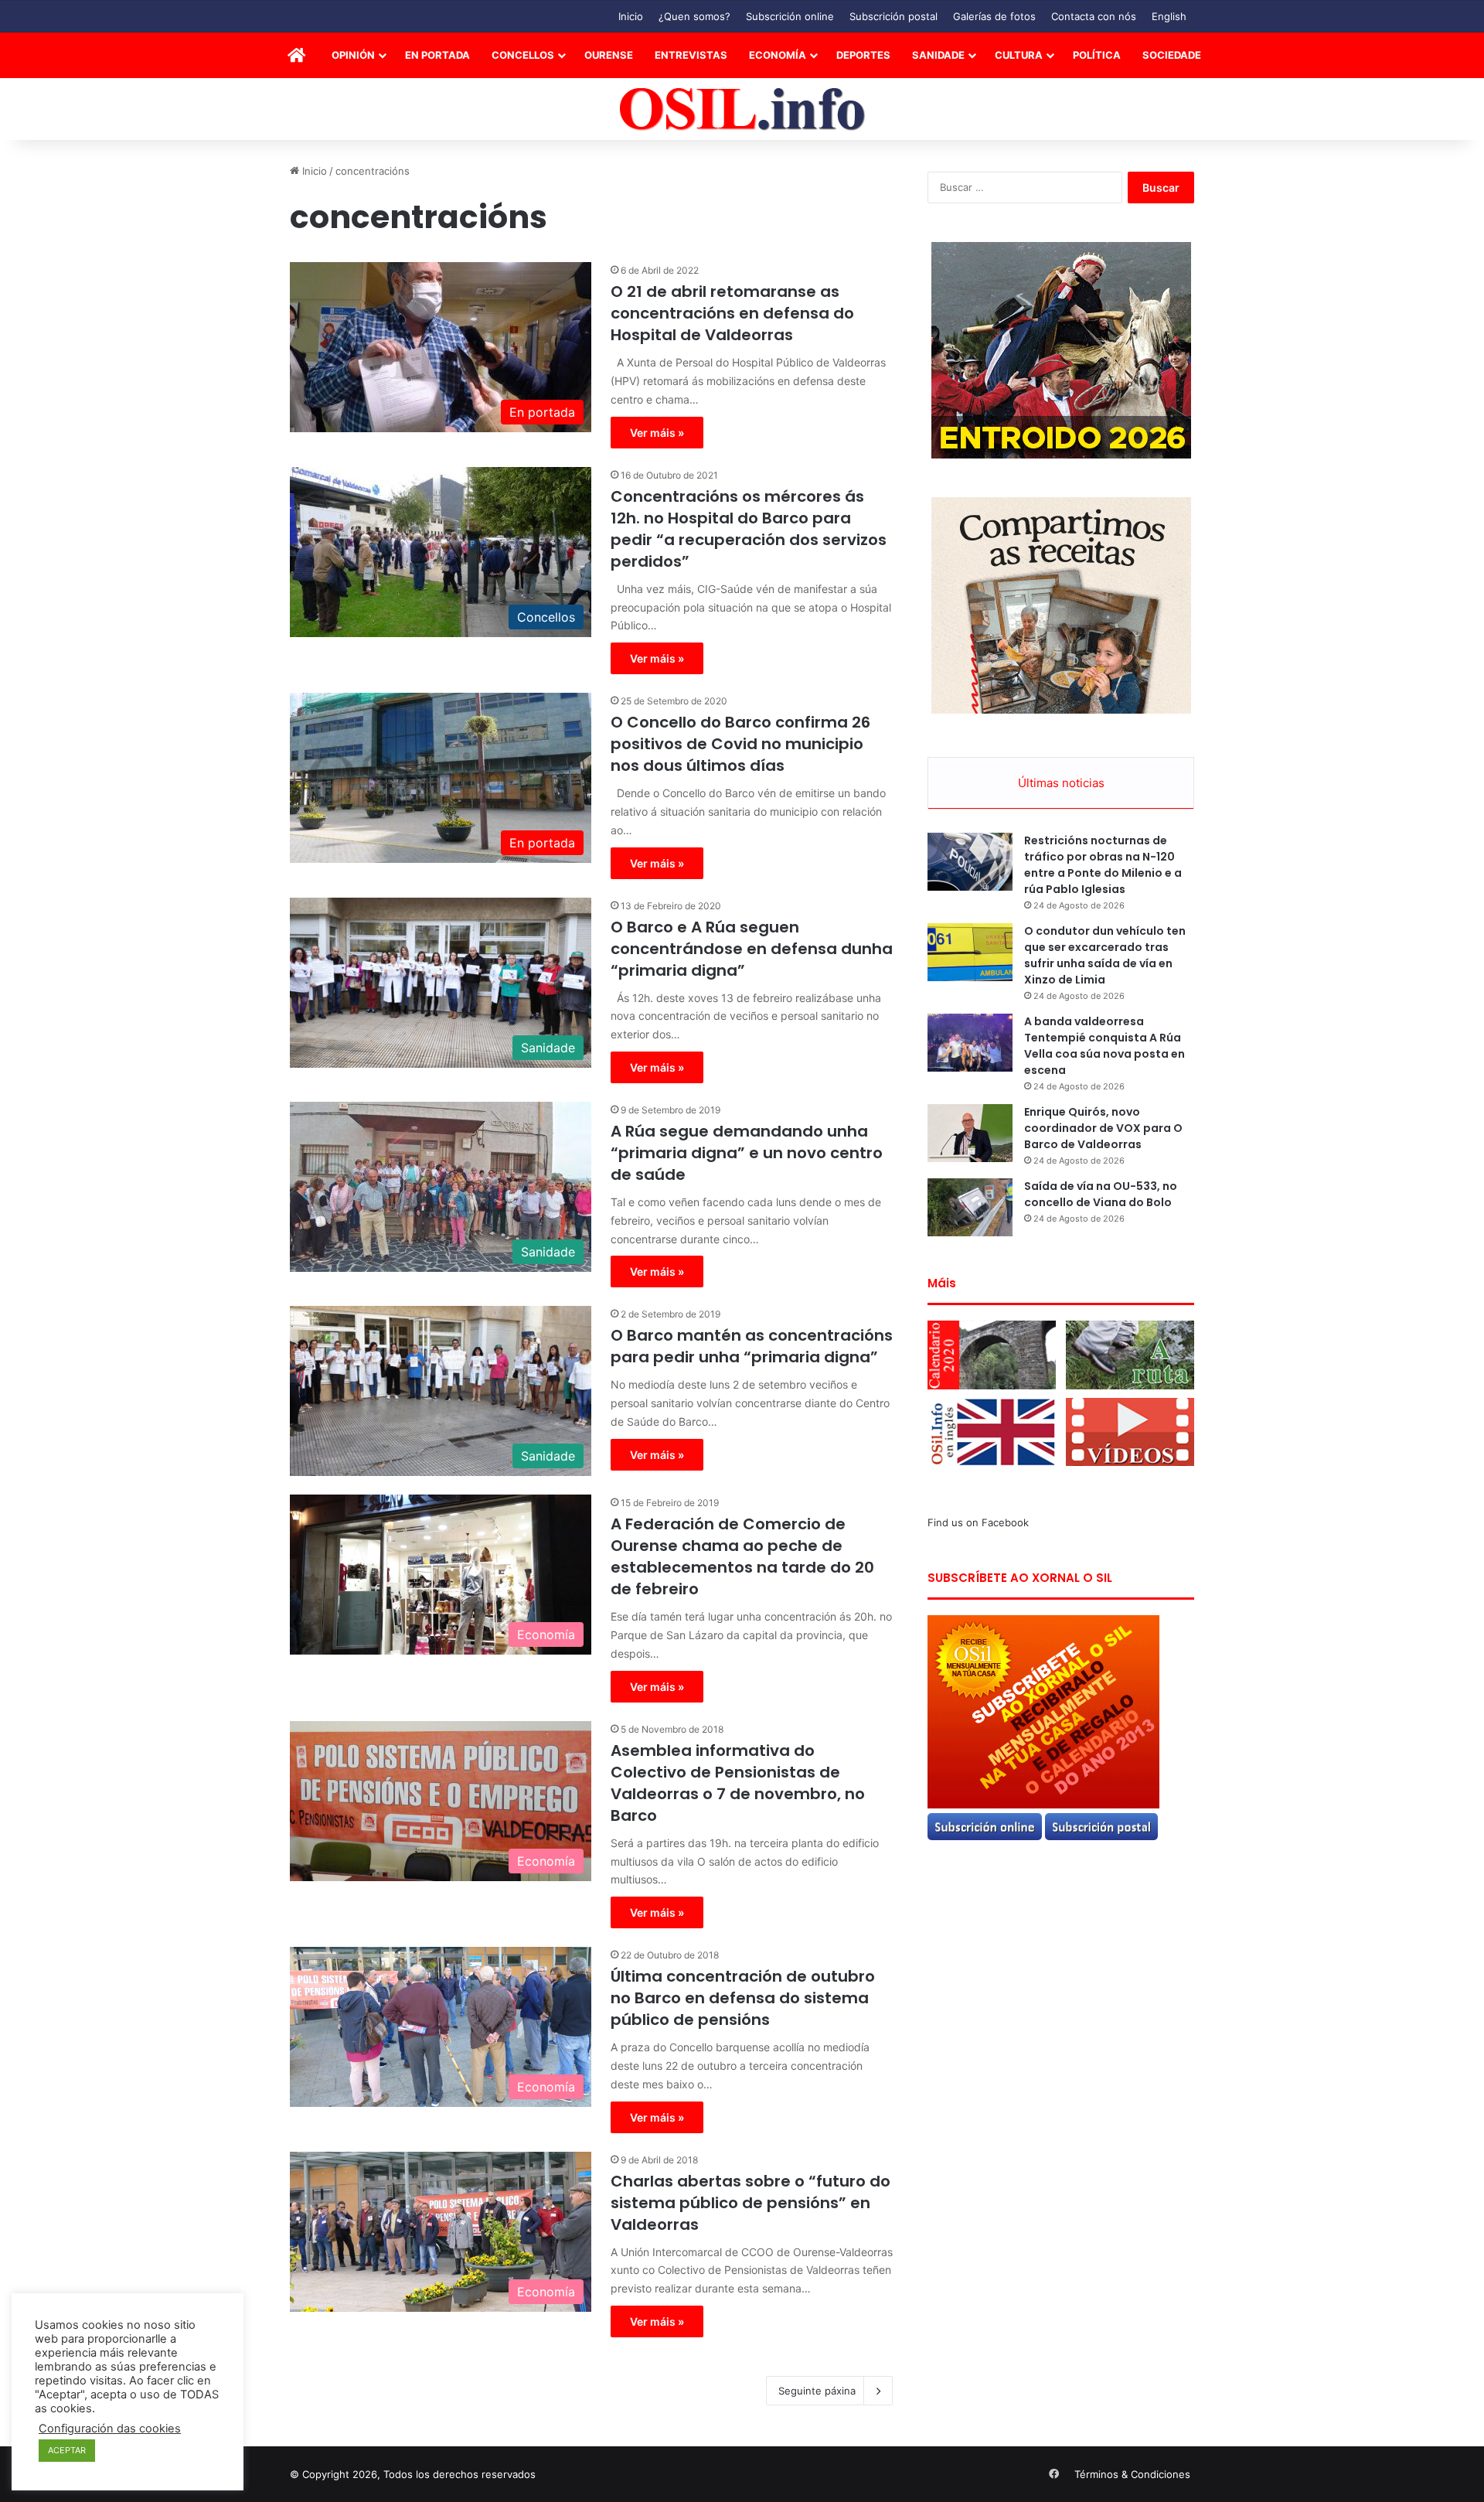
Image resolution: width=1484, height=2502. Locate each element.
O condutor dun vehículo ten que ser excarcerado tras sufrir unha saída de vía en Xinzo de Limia (1105, 955)
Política (1097, 55)
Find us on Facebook (978, 1522)
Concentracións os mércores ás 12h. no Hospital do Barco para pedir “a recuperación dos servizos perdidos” (749, 529)
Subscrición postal (893, 16)
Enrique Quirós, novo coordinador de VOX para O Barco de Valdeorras (1103, 1128)
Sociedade (1172, 55)
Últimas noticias (1061, 783)
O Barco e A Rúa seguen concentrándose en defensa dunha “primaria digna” (752, 949)
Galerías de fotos (994, 16)
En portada (437, 55)
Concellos (523, 55)
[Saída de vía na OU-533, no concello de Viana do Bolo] (970, 1207)
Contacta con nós (1094, 16)
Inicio (631, 16)
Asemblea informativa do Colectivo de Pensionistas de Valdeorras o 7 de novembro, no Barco (738, 1783)
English (1169, 16)
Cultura (1019, 55)
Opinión (353, 55)
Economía (778, 55)
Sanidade (938, 55)
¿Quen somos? (694, 16)
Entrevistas (691, 55)
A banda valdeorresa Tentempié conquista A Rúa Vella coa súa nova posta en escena (1104, 1046)
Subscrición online (790, 16)
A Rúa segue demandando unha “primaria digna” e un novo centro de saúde (747, 1153)
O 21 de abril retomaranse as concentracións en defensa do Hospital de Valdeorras (732, 313)
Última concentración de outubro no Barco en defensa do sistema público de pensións (743, 1998)
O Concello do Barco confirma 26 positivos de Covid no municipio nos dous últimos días (740, 744)
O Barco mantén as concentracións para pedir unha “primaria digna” (752, 1346)
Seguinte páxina (817, 2391)
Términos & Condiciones (1132, 2474)
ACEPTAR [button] (67, 2450)
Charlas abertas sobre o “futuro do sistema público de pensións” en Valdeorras (751, 2203)
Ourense (609, 55)
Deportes (863, 55)
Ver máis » (657, 433)
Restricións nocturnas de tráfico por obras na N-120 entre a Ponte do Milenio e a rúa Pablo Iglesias (1103, 865)
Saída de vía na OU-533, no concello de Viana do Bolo (1101, 1194)
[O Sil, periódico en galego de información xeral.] (742, 109)
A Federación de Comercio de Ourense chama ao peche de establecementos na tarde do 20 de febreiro (742, 1556)
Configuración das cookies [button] (110, 2429)
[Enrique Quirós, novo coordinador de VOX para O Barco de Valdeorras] (970, 1133)
